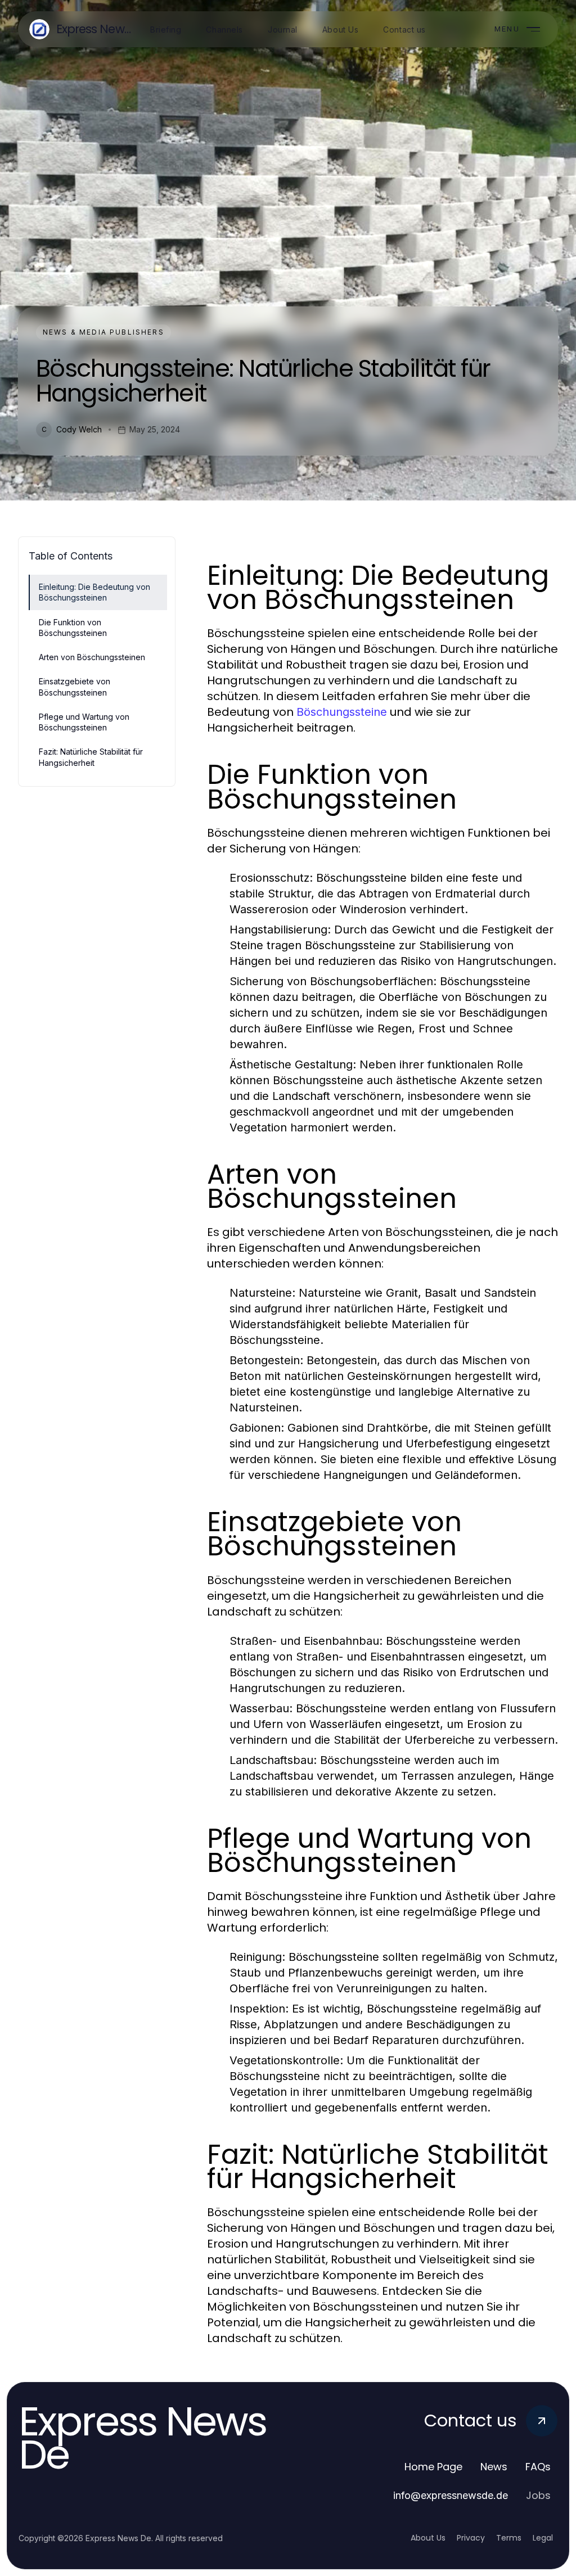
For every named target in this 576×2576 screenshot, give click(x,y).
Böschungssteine (342, 712)
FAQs (538, 2467)
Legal (543, 2538)
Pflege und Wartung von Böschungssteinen (84, 722)
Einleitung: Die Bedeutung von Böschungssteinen (94, 592)
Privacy (471, 2538)
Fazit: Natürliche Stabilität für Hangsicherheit (91, 757)
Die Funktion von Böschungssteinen (73, 628)
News (494, 2467)
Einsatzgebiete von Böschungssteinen (75, 687)
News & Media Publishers (103, 332)
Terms (509, 2538)
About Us (428, 2538)
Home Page (433, 2467)
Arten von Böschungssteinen (92, 657)
